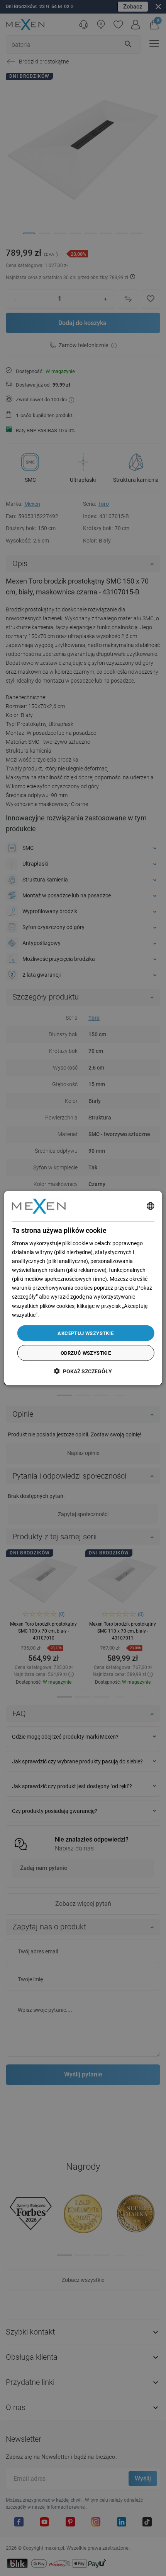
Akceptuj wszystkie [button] (86, 1333)
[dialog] (83, 1288)
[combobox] (150, 1206)
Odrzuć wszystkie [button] (86, 1353)
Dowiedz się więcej (62, 1315)
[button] (83, 1371)
